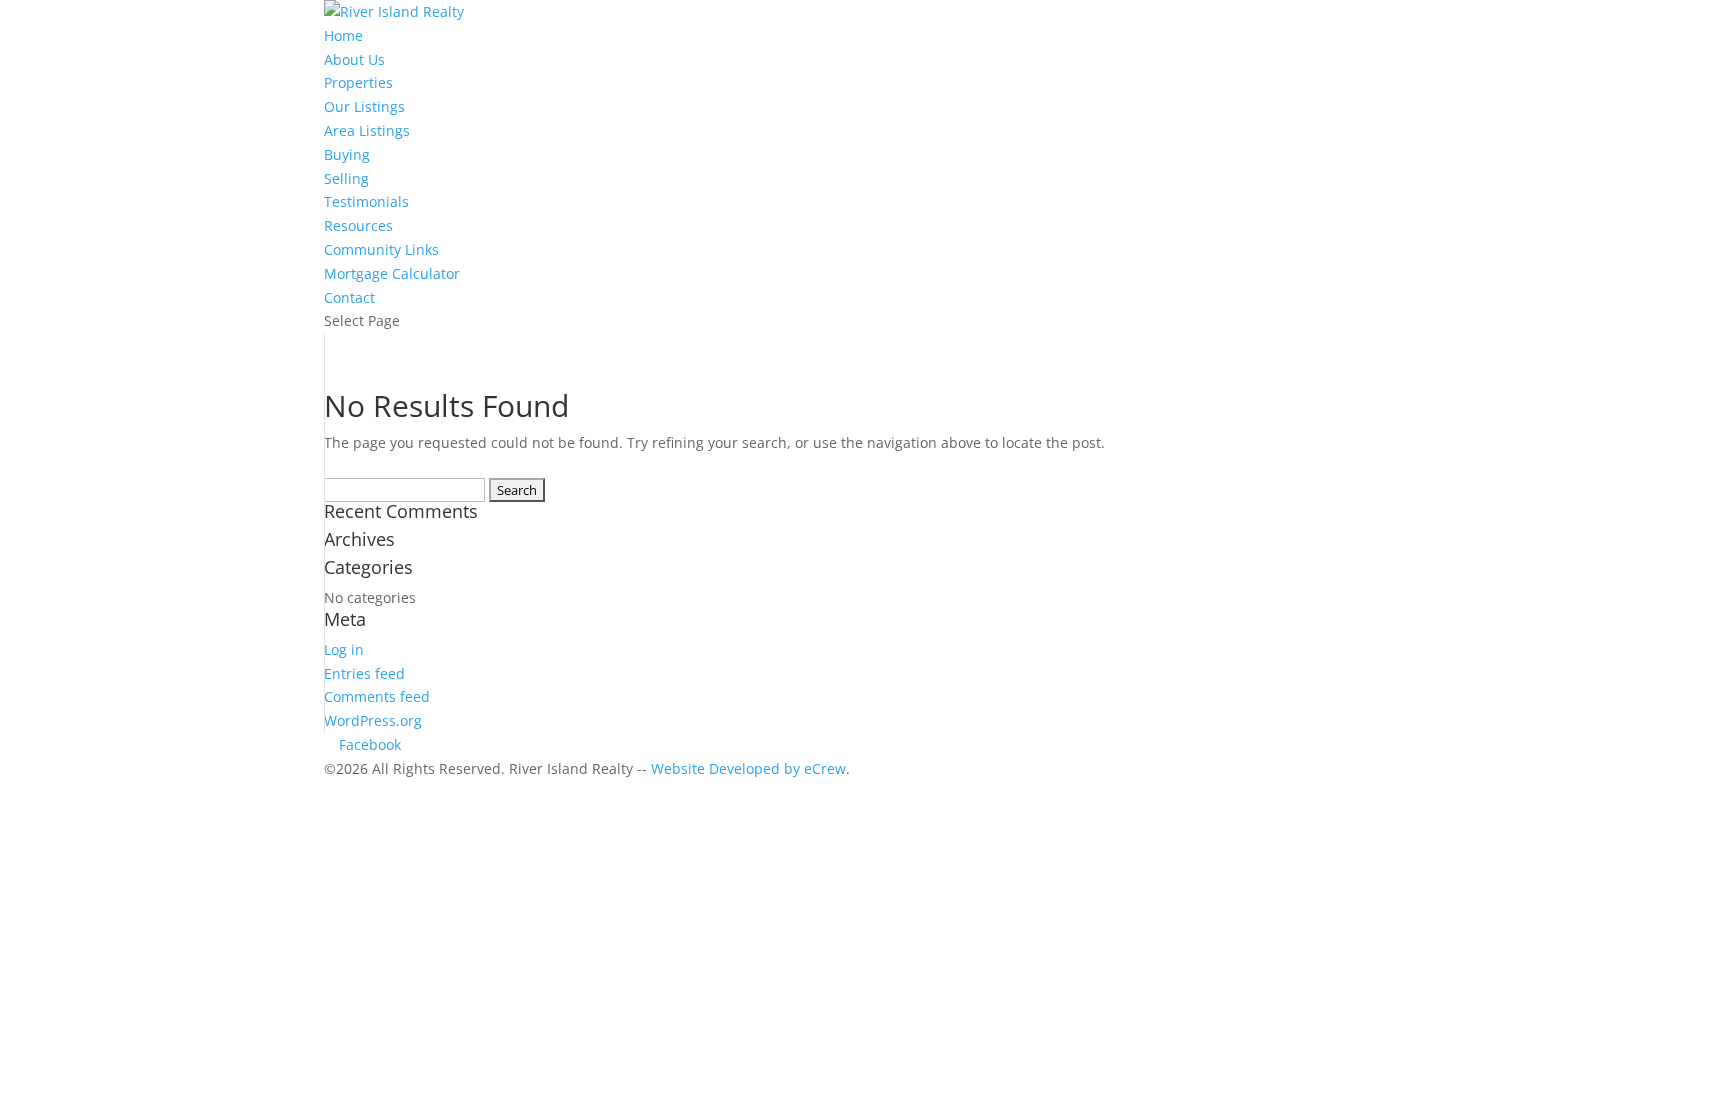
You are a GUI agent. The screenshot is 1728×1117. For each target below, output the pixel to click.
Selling (346, 178)
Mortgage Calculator (392, 273)
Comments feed (377, 696)
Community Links (381, 249)
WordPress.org (373, 720)
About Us (354, 59)
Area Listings (367, 130)
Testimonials (366, 201)
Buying (347, 154)
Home (343, 35)
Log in (344, 649)
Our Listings (364, 106)
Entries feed (364, 673)
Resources (358, 225)
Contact (349, 297)
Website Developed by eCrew (748, 768)
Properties (358, 82)
